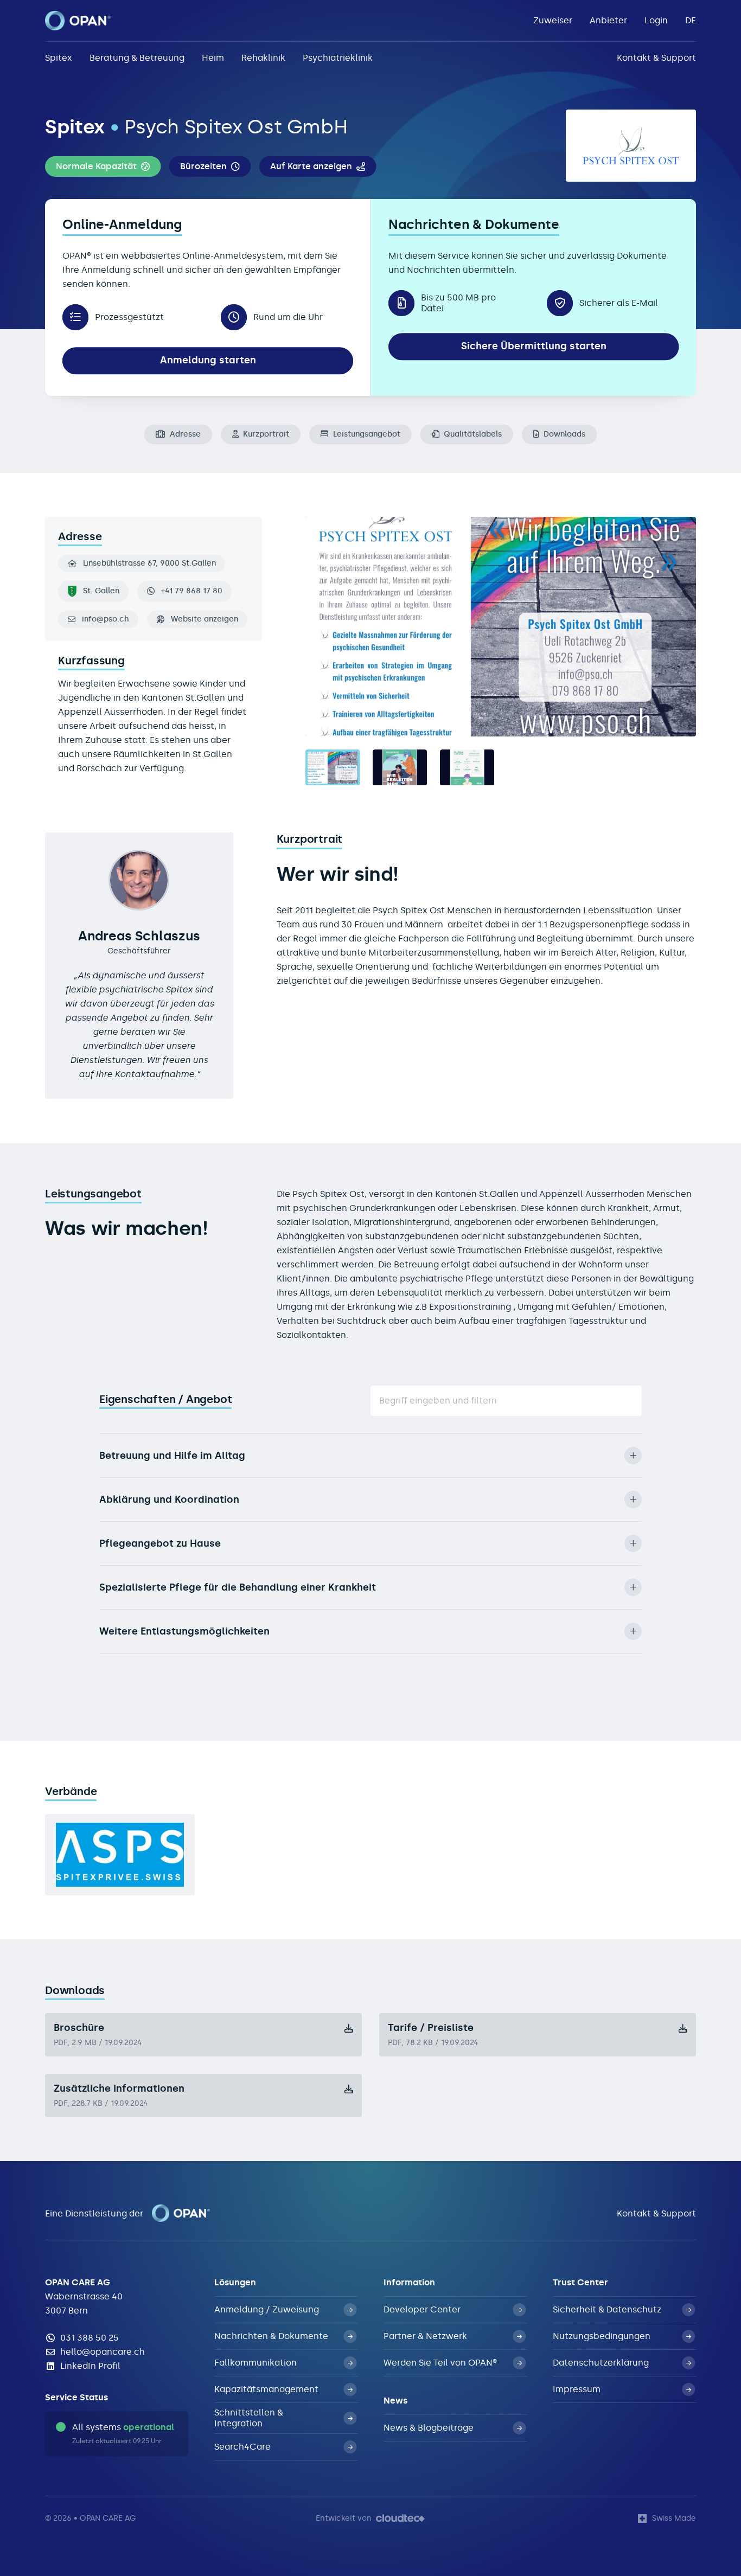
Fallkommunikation (255, 2363)
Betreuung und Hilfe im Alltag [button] (172, 1456)
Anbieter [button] (608, 20)
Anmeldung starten (208, 360)
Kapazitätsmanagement (266, 2389)
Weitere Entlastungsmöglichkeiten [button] (184, 1631)
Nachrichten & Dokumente (271, 2336)
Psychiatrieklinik (338, 58)
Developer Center (422, 2309)
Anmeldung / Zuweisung (267, 2309)
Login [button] (656, 20)
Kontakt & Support (656, 58)
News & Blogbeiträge (429, 2428)
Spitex (59, 58)
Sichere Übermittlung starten (534, 346)
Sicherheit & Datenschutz (607, 2309)
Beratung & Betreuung (137, 58)
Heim (213, 58)
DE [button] (691, 20)
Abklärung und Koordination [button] (169, 1500)
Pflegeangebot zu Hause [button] (160, 1543)
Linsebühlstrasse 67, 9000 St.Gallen (149, 563)
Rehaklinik (263, 58)
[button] (103, 166)
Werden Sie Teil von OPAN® (440, 2363)
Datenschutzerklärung (601, 2363)
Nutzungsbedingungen (602, 2336)
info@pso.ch (106, 619)
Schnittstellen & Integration (249, 2418)
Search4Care (242, 2447)
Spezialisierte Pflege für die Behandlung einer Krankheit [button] (238, 1587)
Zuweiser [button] (553, 20)
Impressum (577, 2389)
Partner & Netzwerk (425, 2336)
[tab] (333, 768)
